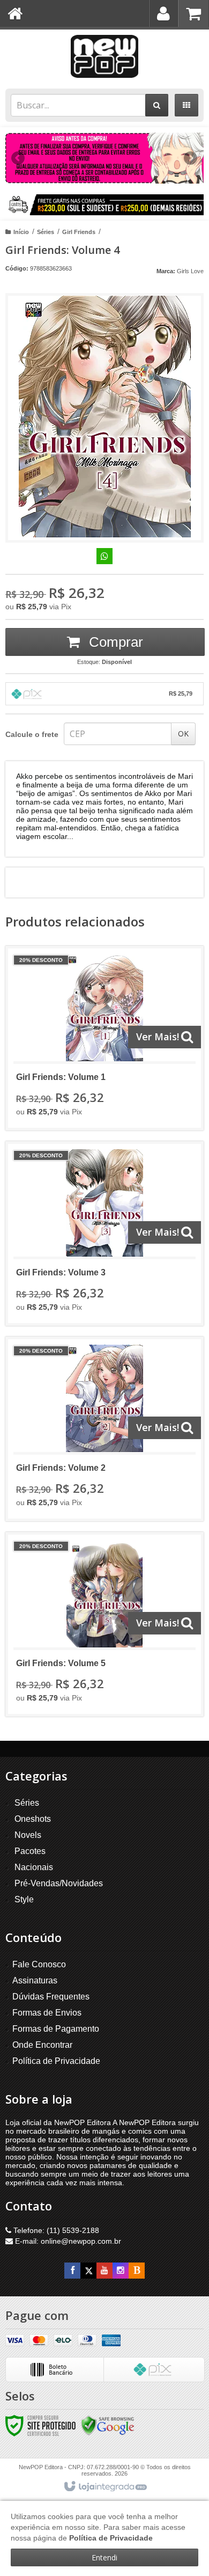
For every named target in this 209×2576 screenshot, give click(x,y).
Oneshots (33, 1819)
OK (183, 734)
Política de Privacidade (56, 2061)
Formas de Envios (47, 2013)
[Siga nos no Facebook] (72, 2271)
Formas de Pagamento (56, 2029)
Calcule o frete (32, 734)
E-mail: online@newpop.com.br (67, 2241)
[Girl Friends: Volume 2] (104, 1429)
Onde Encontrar (42, 2045)
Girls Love (190, 271)
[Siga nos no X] (88, 2271)
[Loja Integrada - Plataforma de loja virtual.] (105, 2487)
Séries (46, 232)
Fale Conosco (39, 1964)
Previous (19, 158)
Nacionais (34, 1867)
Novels (28, 1835)
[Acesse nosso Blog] (137, 2271)
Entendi (104, 2557)
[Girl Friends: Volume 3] (104, 1234)
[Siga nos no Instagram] (121, 2271)
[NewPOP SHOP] (104, 56)
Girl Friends (79, 232)
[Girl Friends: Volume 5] (104, 1624)
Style (24, 1899)
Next (191, 154)
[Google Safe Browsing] (108, 2425)
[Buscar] (157, 105)
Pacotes (30, 1851)
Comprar (114, 642)
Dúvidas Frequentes (51, 1997)
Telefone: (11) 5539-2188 (55, 2230)
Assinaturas (35, 1980)
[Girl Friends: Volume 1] (104, 1038)
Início (21, 232)
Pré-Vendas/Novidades (59, 1883)
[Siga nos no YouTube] (104, 2271)
